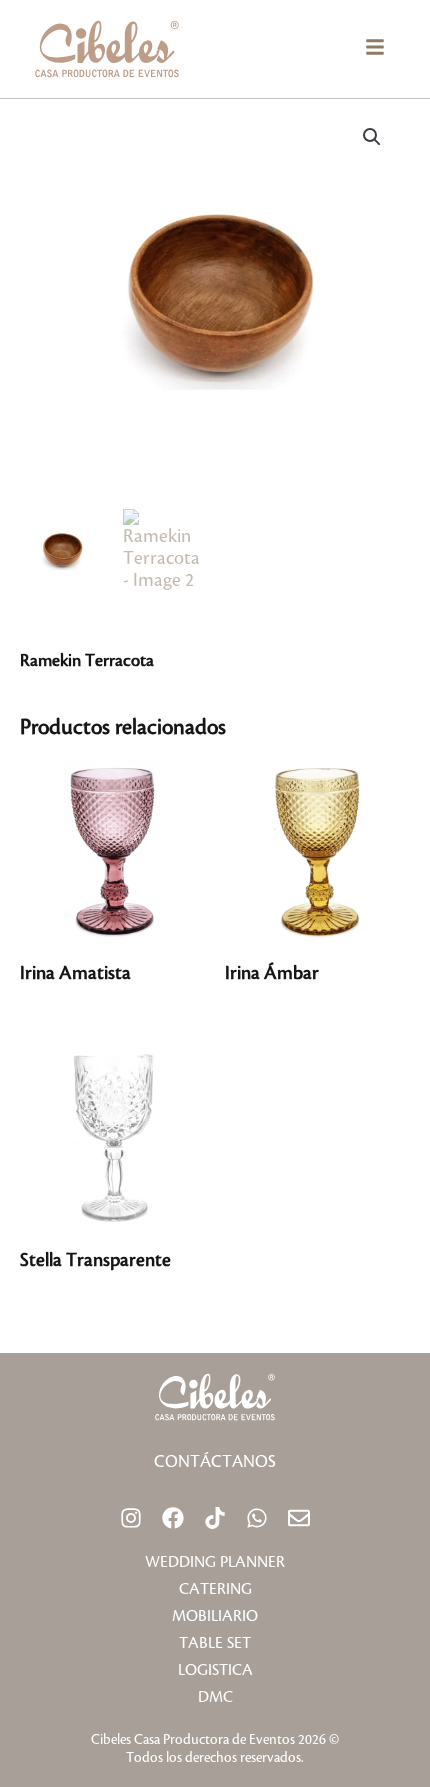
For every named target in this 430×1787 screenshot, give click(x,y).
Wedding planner (215, 1562)
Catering (215, 1589)
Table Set (215, 1643)
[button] (375, 49)
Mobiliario (215, 1616)
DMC (215, 1697)
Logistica (215, 1670)
